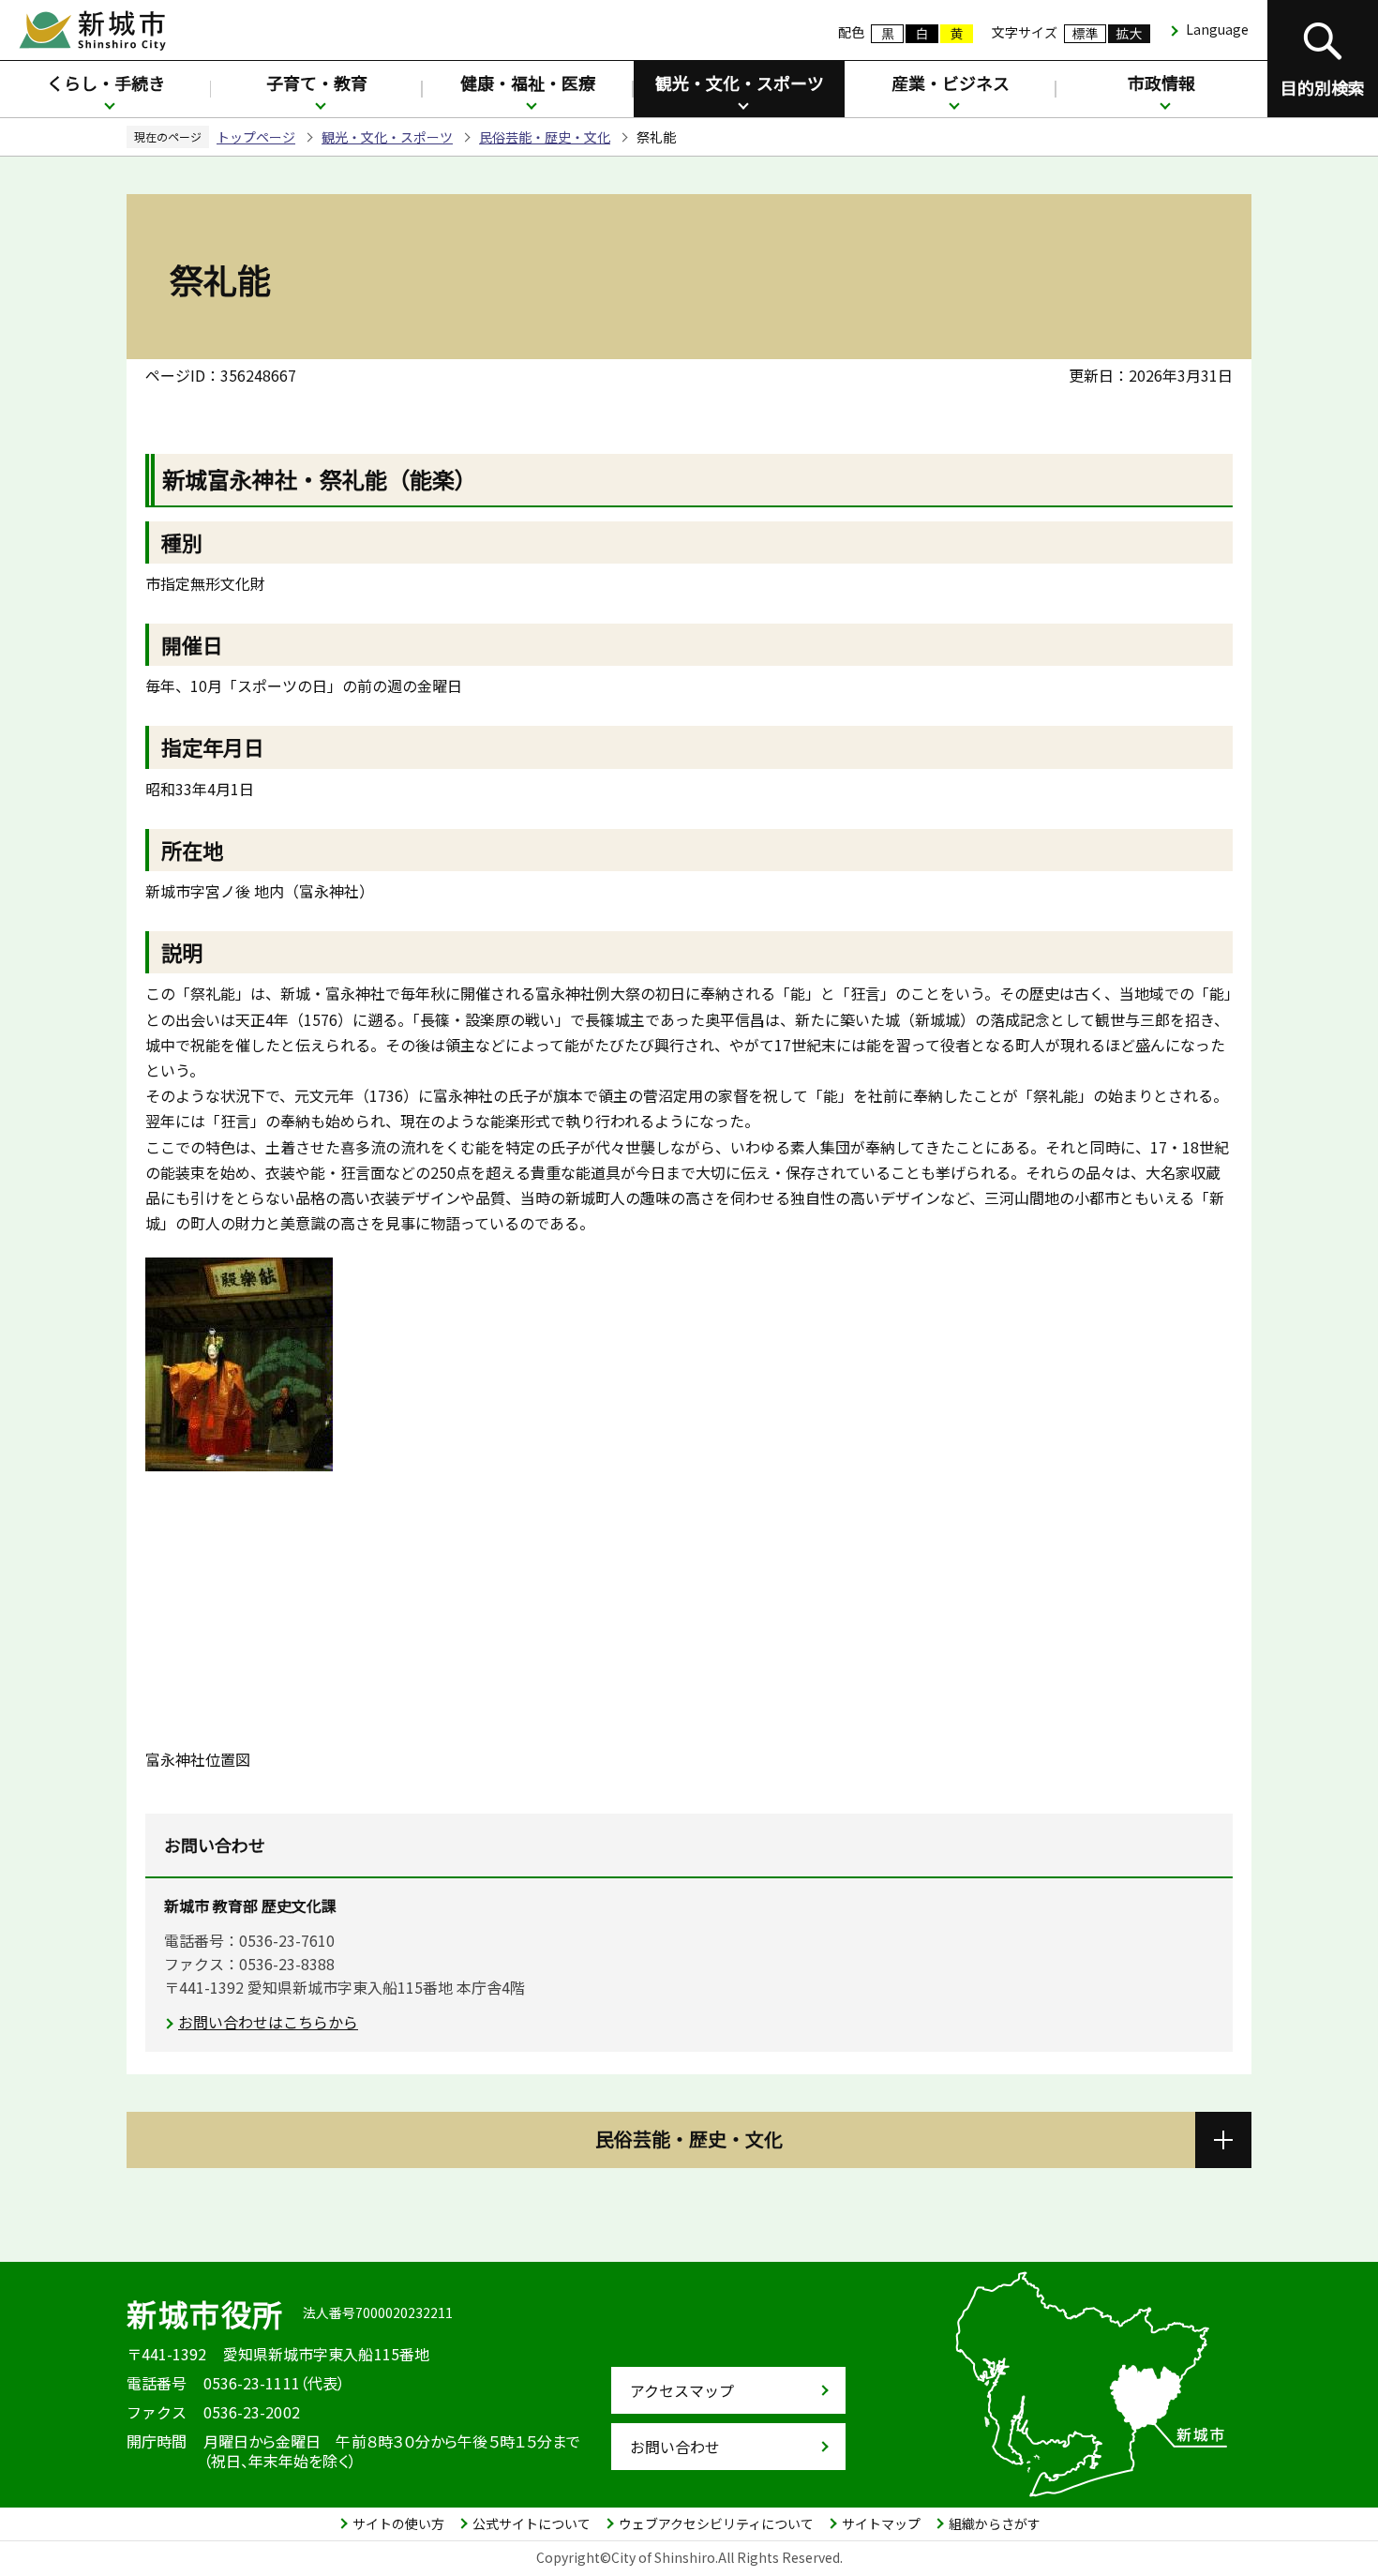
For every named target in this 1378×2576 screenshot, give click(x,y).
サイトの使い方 (398, 2523)
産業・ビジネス (951, 83)
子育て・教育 (317, 83)
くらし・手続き (106, 83)
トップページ (256, 137)
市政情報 (1161, 83)
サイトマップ (881, 2523)
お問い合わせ (675, 2447)
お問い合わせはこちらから (268, 2022)
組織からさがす (995, 2523)
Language (1217, 29)
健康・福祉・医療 (528, 83)
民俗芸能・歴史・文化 (545, 137)
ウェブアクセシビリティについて (716, 2523)
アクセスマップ (682, 2390)
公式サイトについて (532, 2523)
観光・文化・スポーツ (740, 83)
